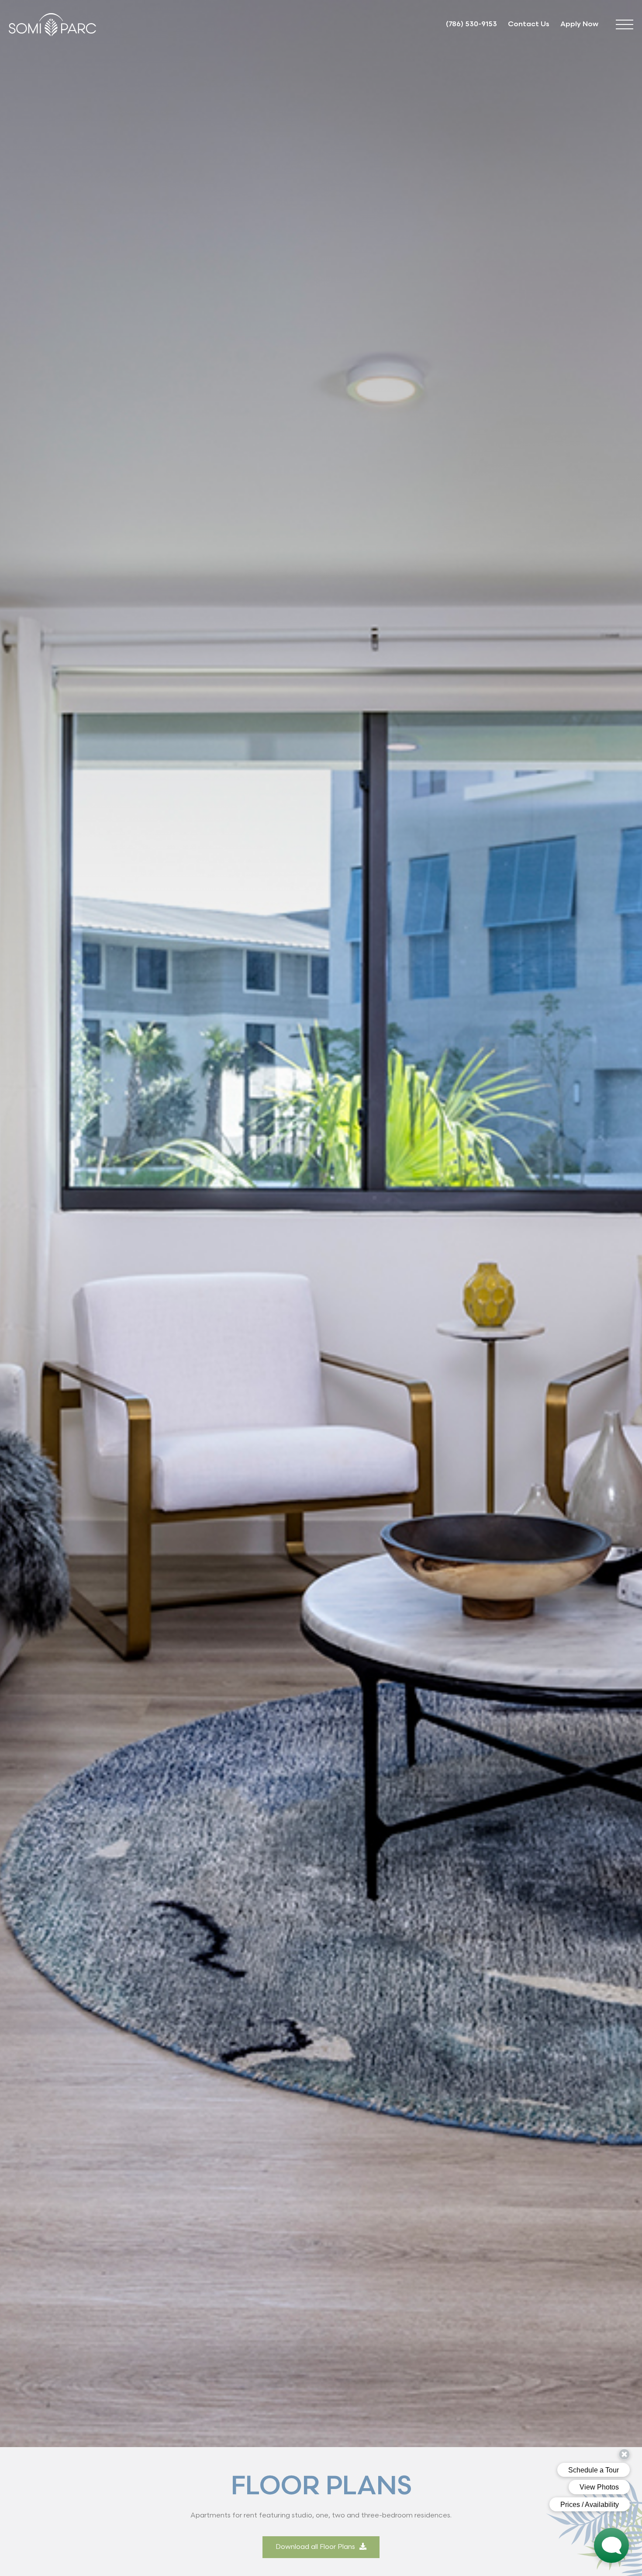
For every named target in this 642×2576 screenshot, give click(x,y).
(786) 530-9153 (471, 24)
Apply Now (579, 24)
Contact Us (529, 24)
